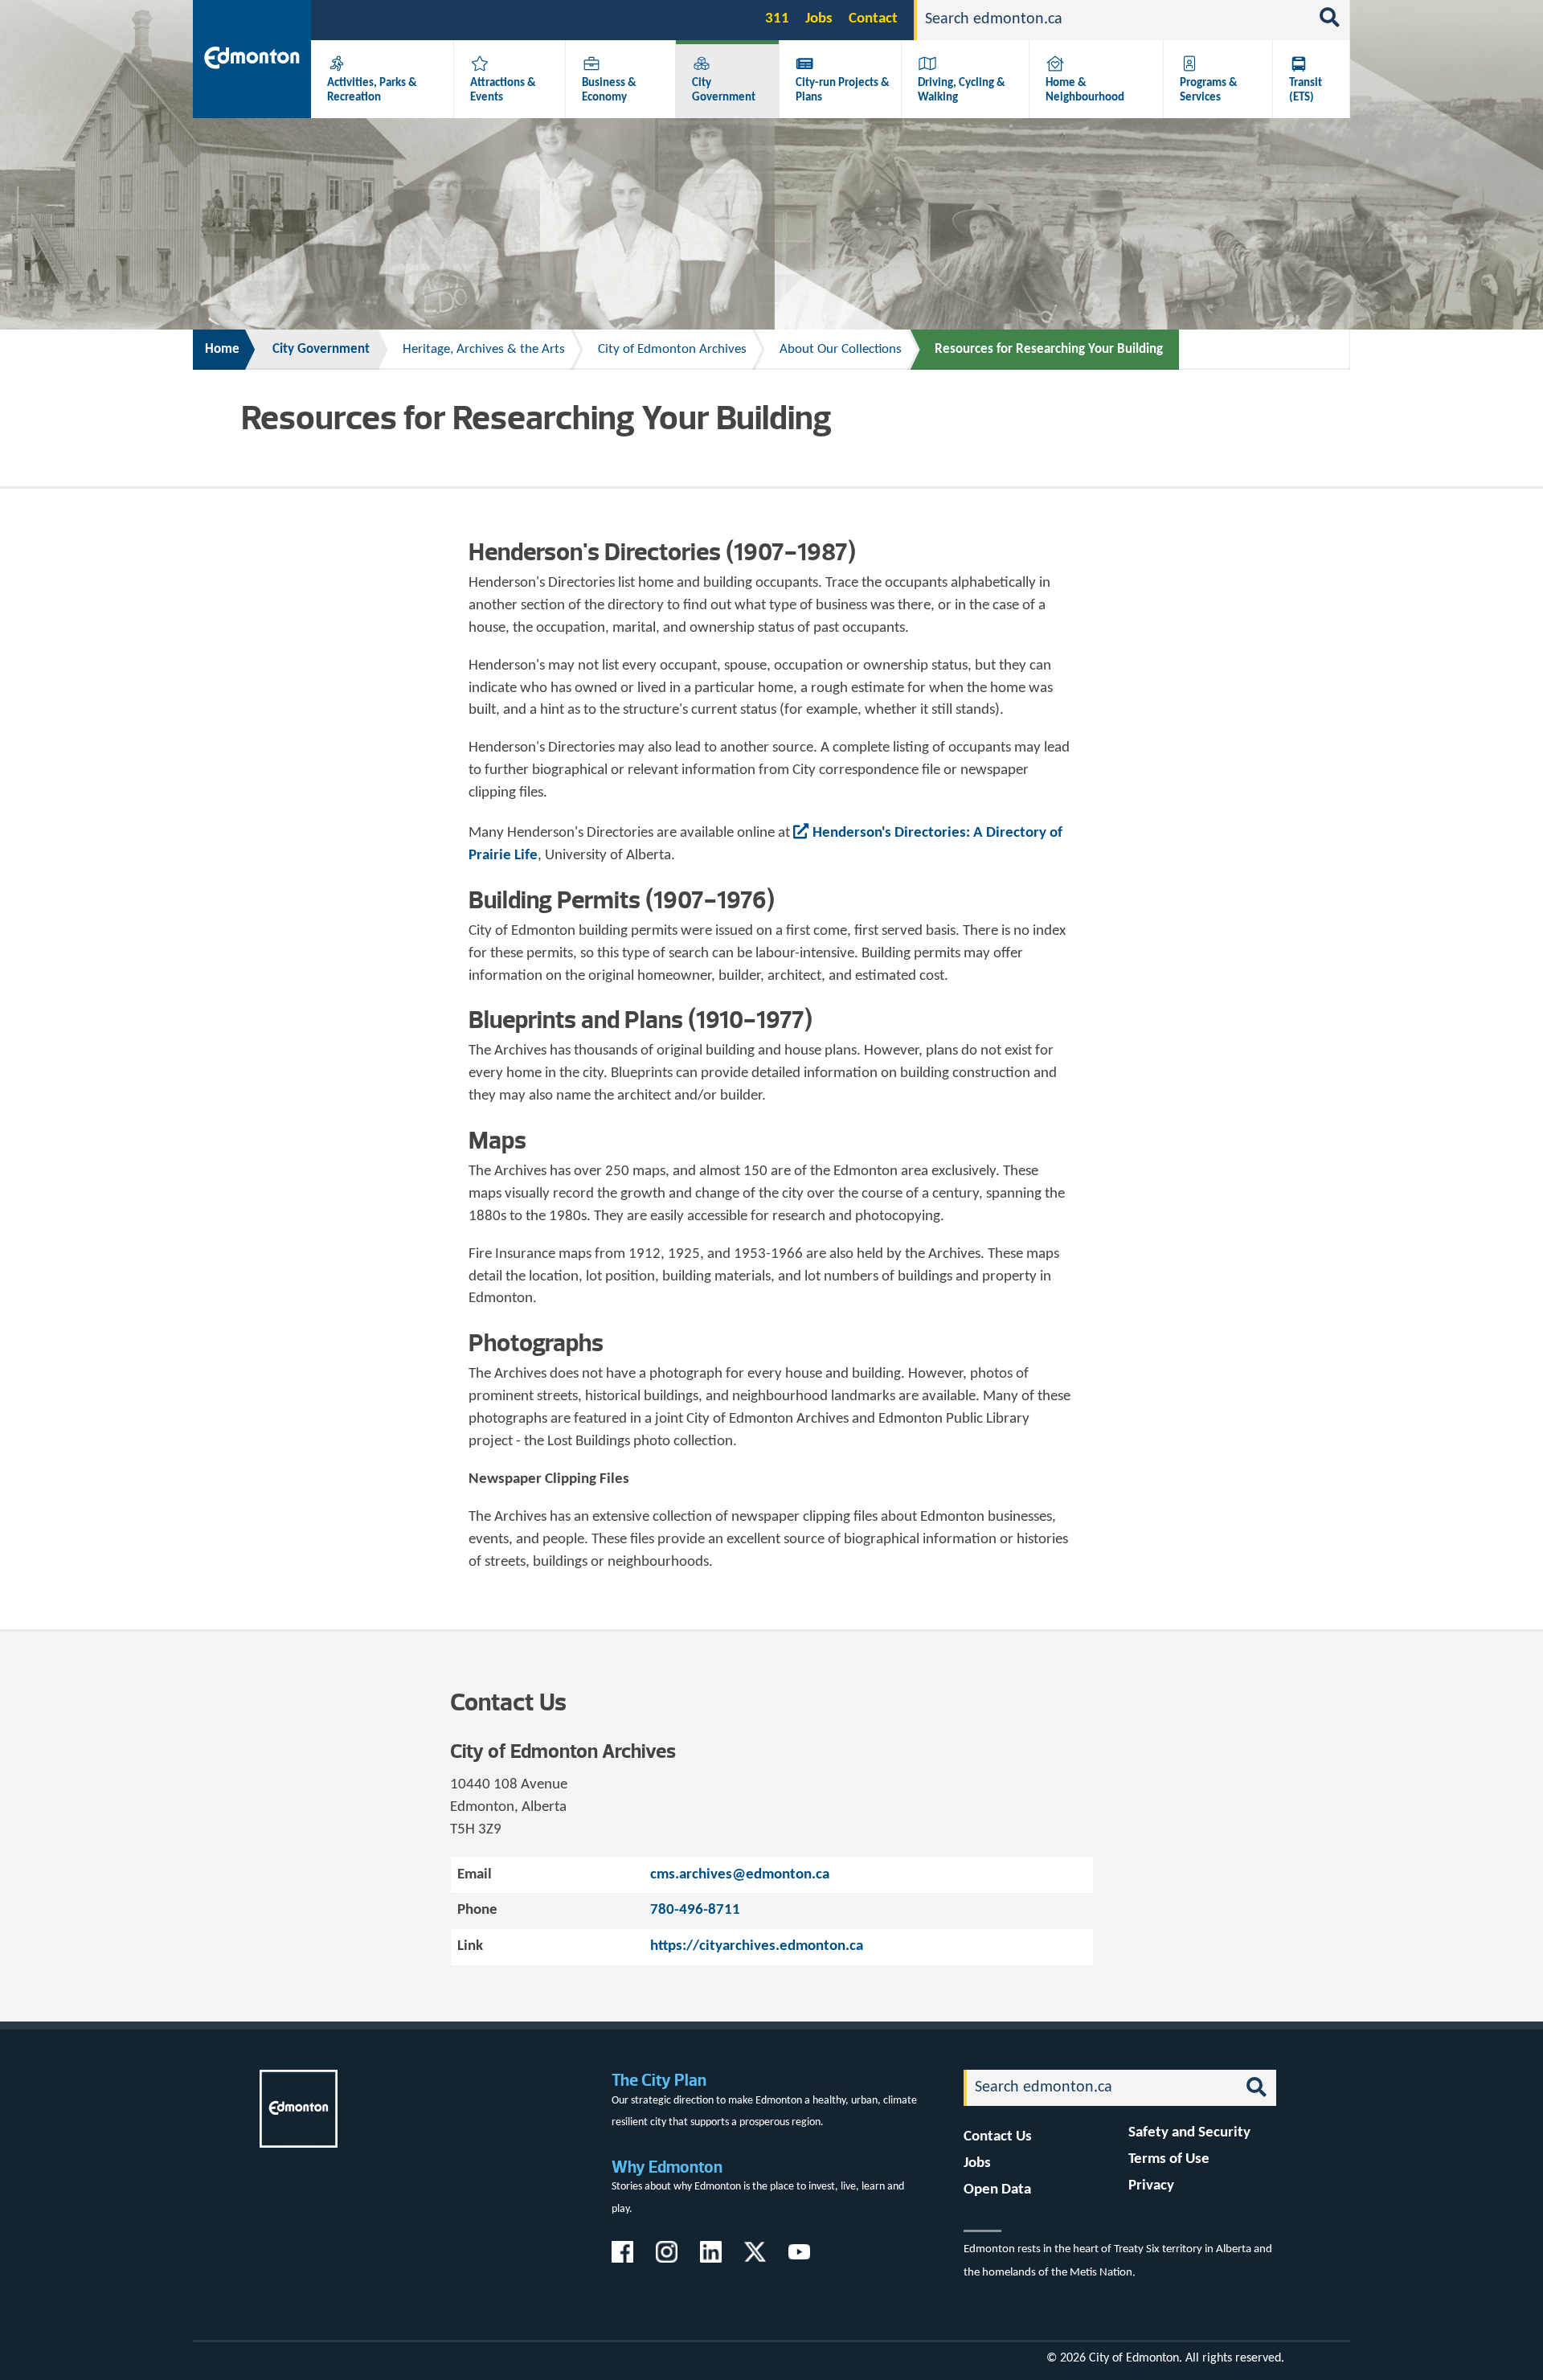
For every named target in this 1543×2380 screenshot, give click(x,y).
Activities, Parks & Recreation (372, 90)
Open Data (997, 2190)
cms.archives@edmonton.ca (740, 1875)
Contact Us (998, 2137)
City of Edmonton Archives (672, 349)
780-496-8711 (695, 1910)
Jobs (819, 19)
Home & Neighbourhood (1085, 90)
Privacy (1151, 2186)
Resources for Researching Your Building (1049, 349)
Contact (873, 19)
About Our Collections (841, 349)
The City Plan (659, 2080)
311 (777, 19)
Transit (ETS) (1306, 90)
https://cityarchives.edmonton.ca (757, 1946)
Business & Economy (609, 90)
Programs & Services (1209, 90)
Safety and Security (1189, 2133)
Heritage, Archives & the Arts (484, 349)
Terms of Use (1169, 2159)
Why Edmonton (667, 2167)
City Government (724, 90)
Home (222, 349)
